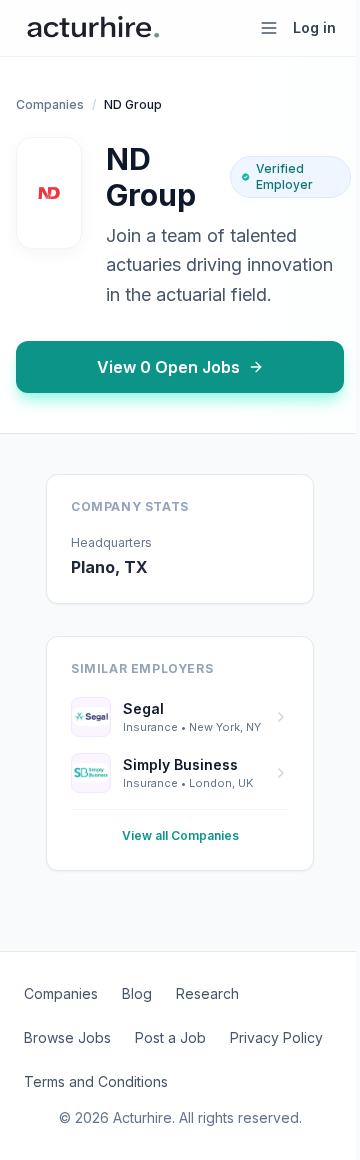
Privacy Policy (276, 1037)
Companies (50, 104)
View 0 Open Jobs (168, 367)
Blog (137, 993)
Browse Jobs (67, 1037)
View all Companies (180, 835)
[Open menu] (269, 28)
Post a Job (170, 1037)
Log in (314, 27)
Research (207, 993)
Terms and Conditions (96, 1081)
